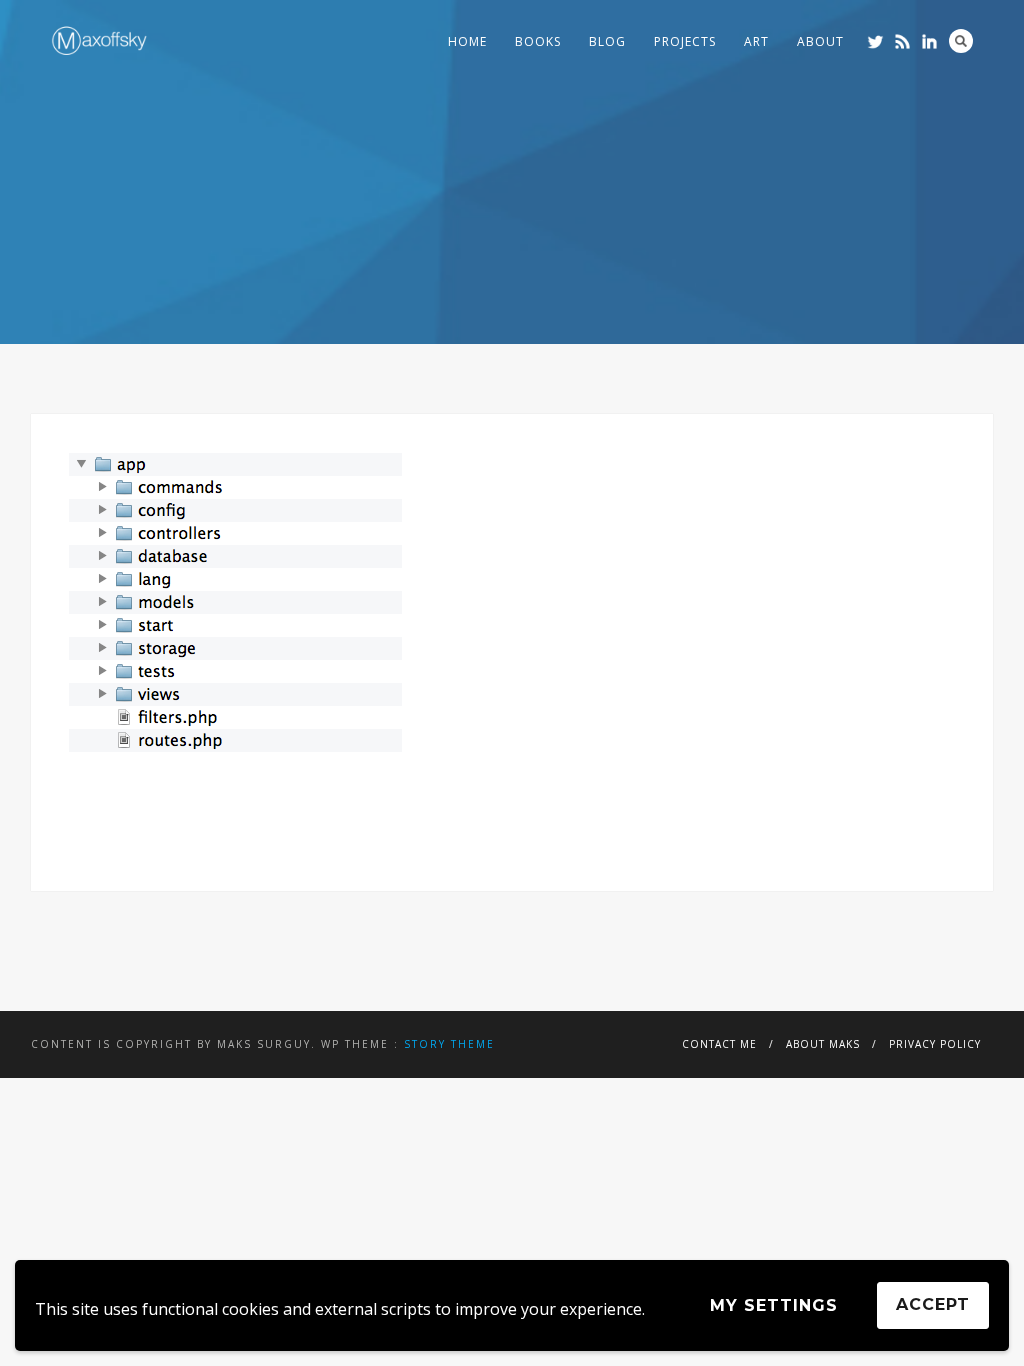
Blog (607, 41)
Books (538, 41)
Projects (685, 41)
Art (756, 41)
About (820, 41)
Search (961, 41)
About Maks (823, 1044)
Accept (933, 1304)
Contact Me (719, 1044)
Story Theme (449, 1044)
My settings (774, 1305)
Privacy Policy (935, 1044)
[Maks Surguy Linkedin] (929, 41)
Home (467, 41)
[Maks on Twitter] (875, 41)
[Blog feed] (902, 41)
